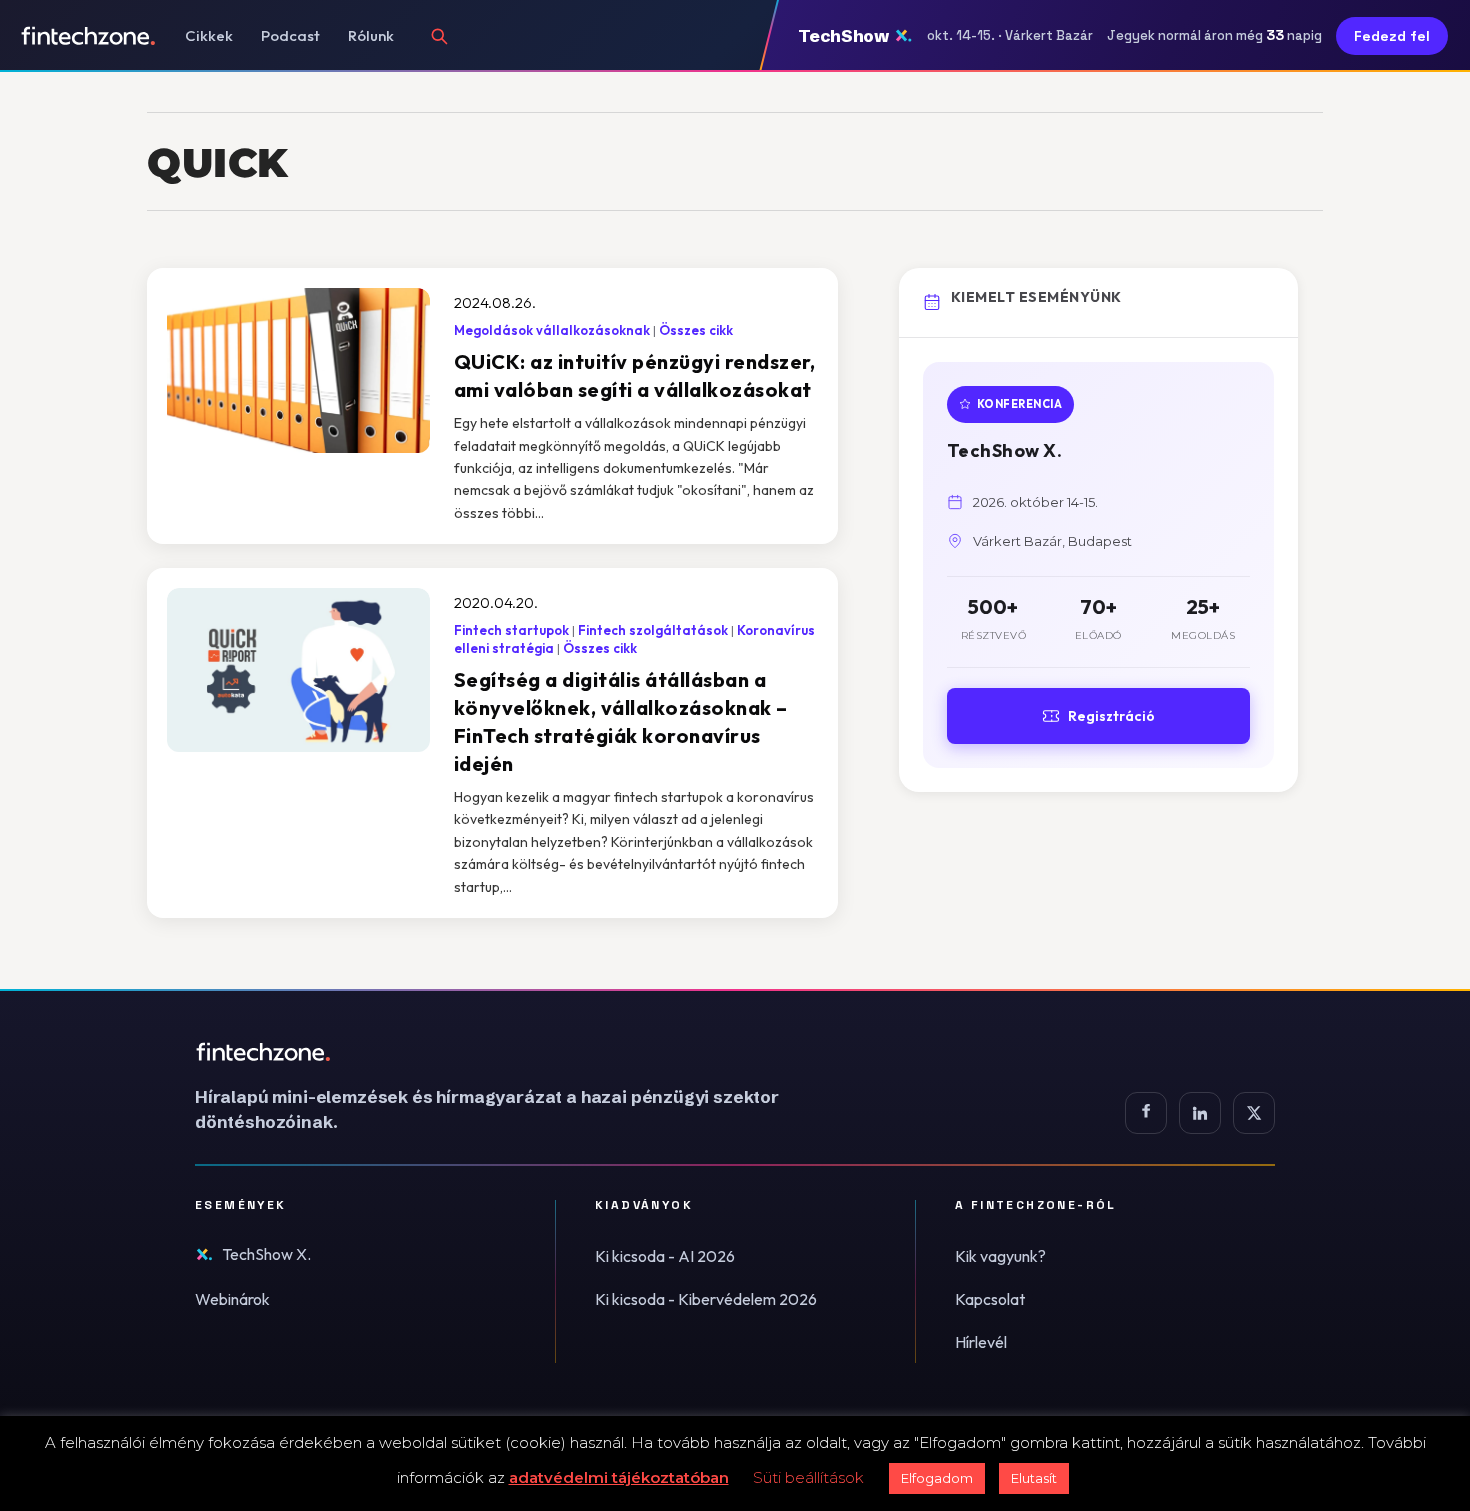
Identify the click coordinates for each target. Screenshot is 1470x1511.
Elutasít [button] (1034, 1478)
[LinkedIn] (1200, 1113)
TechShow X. (266, 1254)
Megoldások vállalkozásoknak (552, 330)
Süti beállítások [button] (808, 1477)
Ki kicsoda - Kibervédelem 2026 (706, 1299)
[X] (1254, 1113)
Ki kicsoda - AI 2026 (665, 1256)
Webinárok (232, 1299)
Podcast (290, 35)
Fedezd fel (1392, 36)
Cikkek (209, 35)
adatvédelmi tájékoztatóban (619, 1477)
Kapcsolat (990, 1299)
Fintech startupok (511, 630)
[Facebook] (1146, 1113)
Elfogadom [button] (937, 1478)
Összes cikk (696, 330)
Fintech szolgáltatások (653, 630)
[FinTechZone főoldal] (88, 36)
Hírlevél (981, 1342)
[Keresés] (439, 36)
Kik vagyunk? (1000, 1256)
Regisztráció (1111, 716)
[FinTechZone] (515, 1052)
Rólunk (371, 35)
